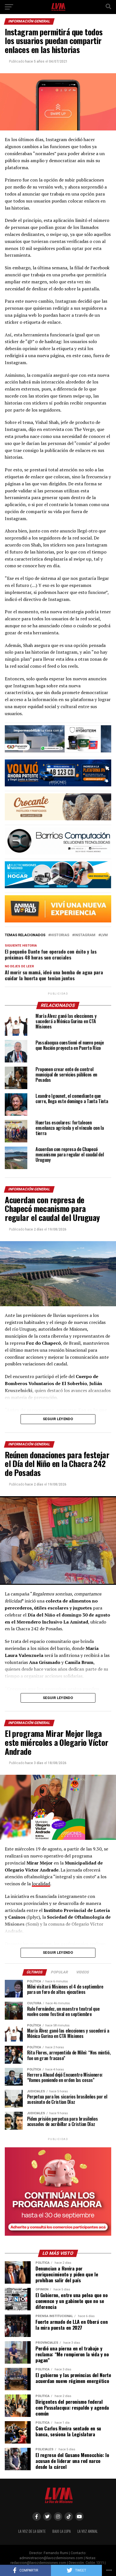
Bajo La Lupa (62, 2531)
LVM (104, 935)
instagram (85, 935)
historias (60, 935)
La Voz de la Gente (32, 2531)
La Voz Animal (88, 2531)
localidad (41, 1884)
